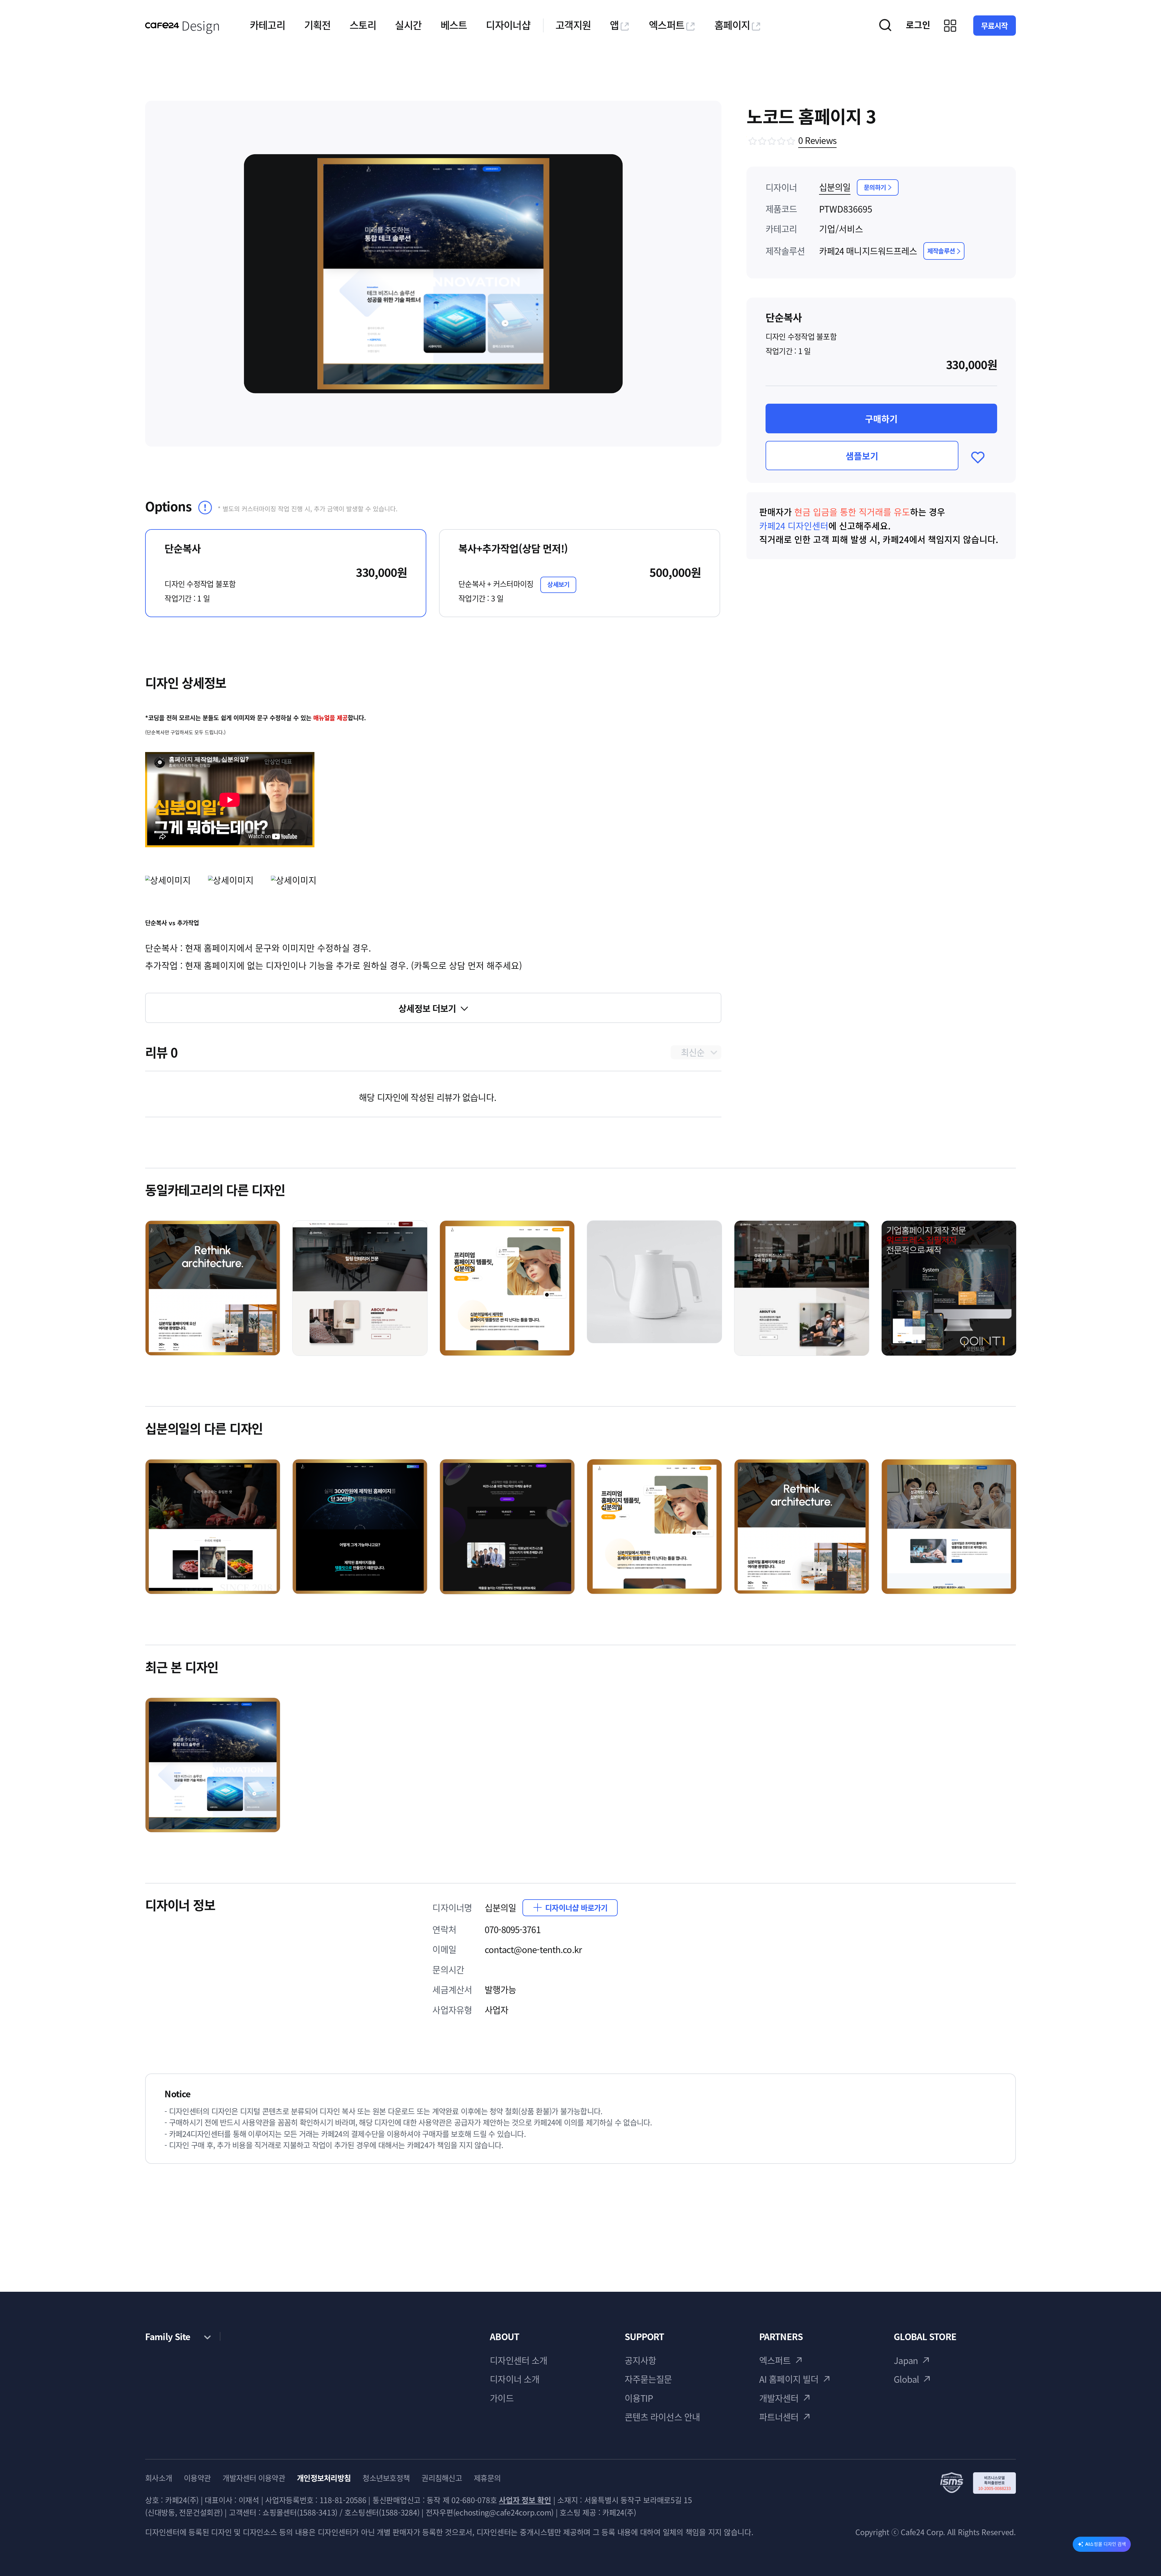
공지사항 (641, 2360)
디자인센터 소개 (519, 2360)
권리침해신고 (442, 2478)
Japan (906, 2360)
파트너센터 (779, 2417)
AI (1106, 2544)
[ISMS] (978, 2483)
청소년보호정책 (386, 2478)
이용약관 (197, 2478)
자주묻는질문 (648, 2379)
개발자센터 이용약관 (254, 2478)
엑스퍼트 (667, 25)
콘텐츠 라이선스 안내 (662, 2417)
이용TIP (639, 2398)
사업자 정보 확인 (525, 2500)
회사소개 (159, 2478)
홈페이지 (732, 25)
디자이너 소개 (515, 2379)
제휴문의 (487, 2478)
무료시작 (995, 26)
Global (906, 2379)
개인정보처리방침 (324, 2478)
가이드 (502, 2398)
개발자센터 (779, 2398)
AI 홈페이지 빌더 (789, 2379)
